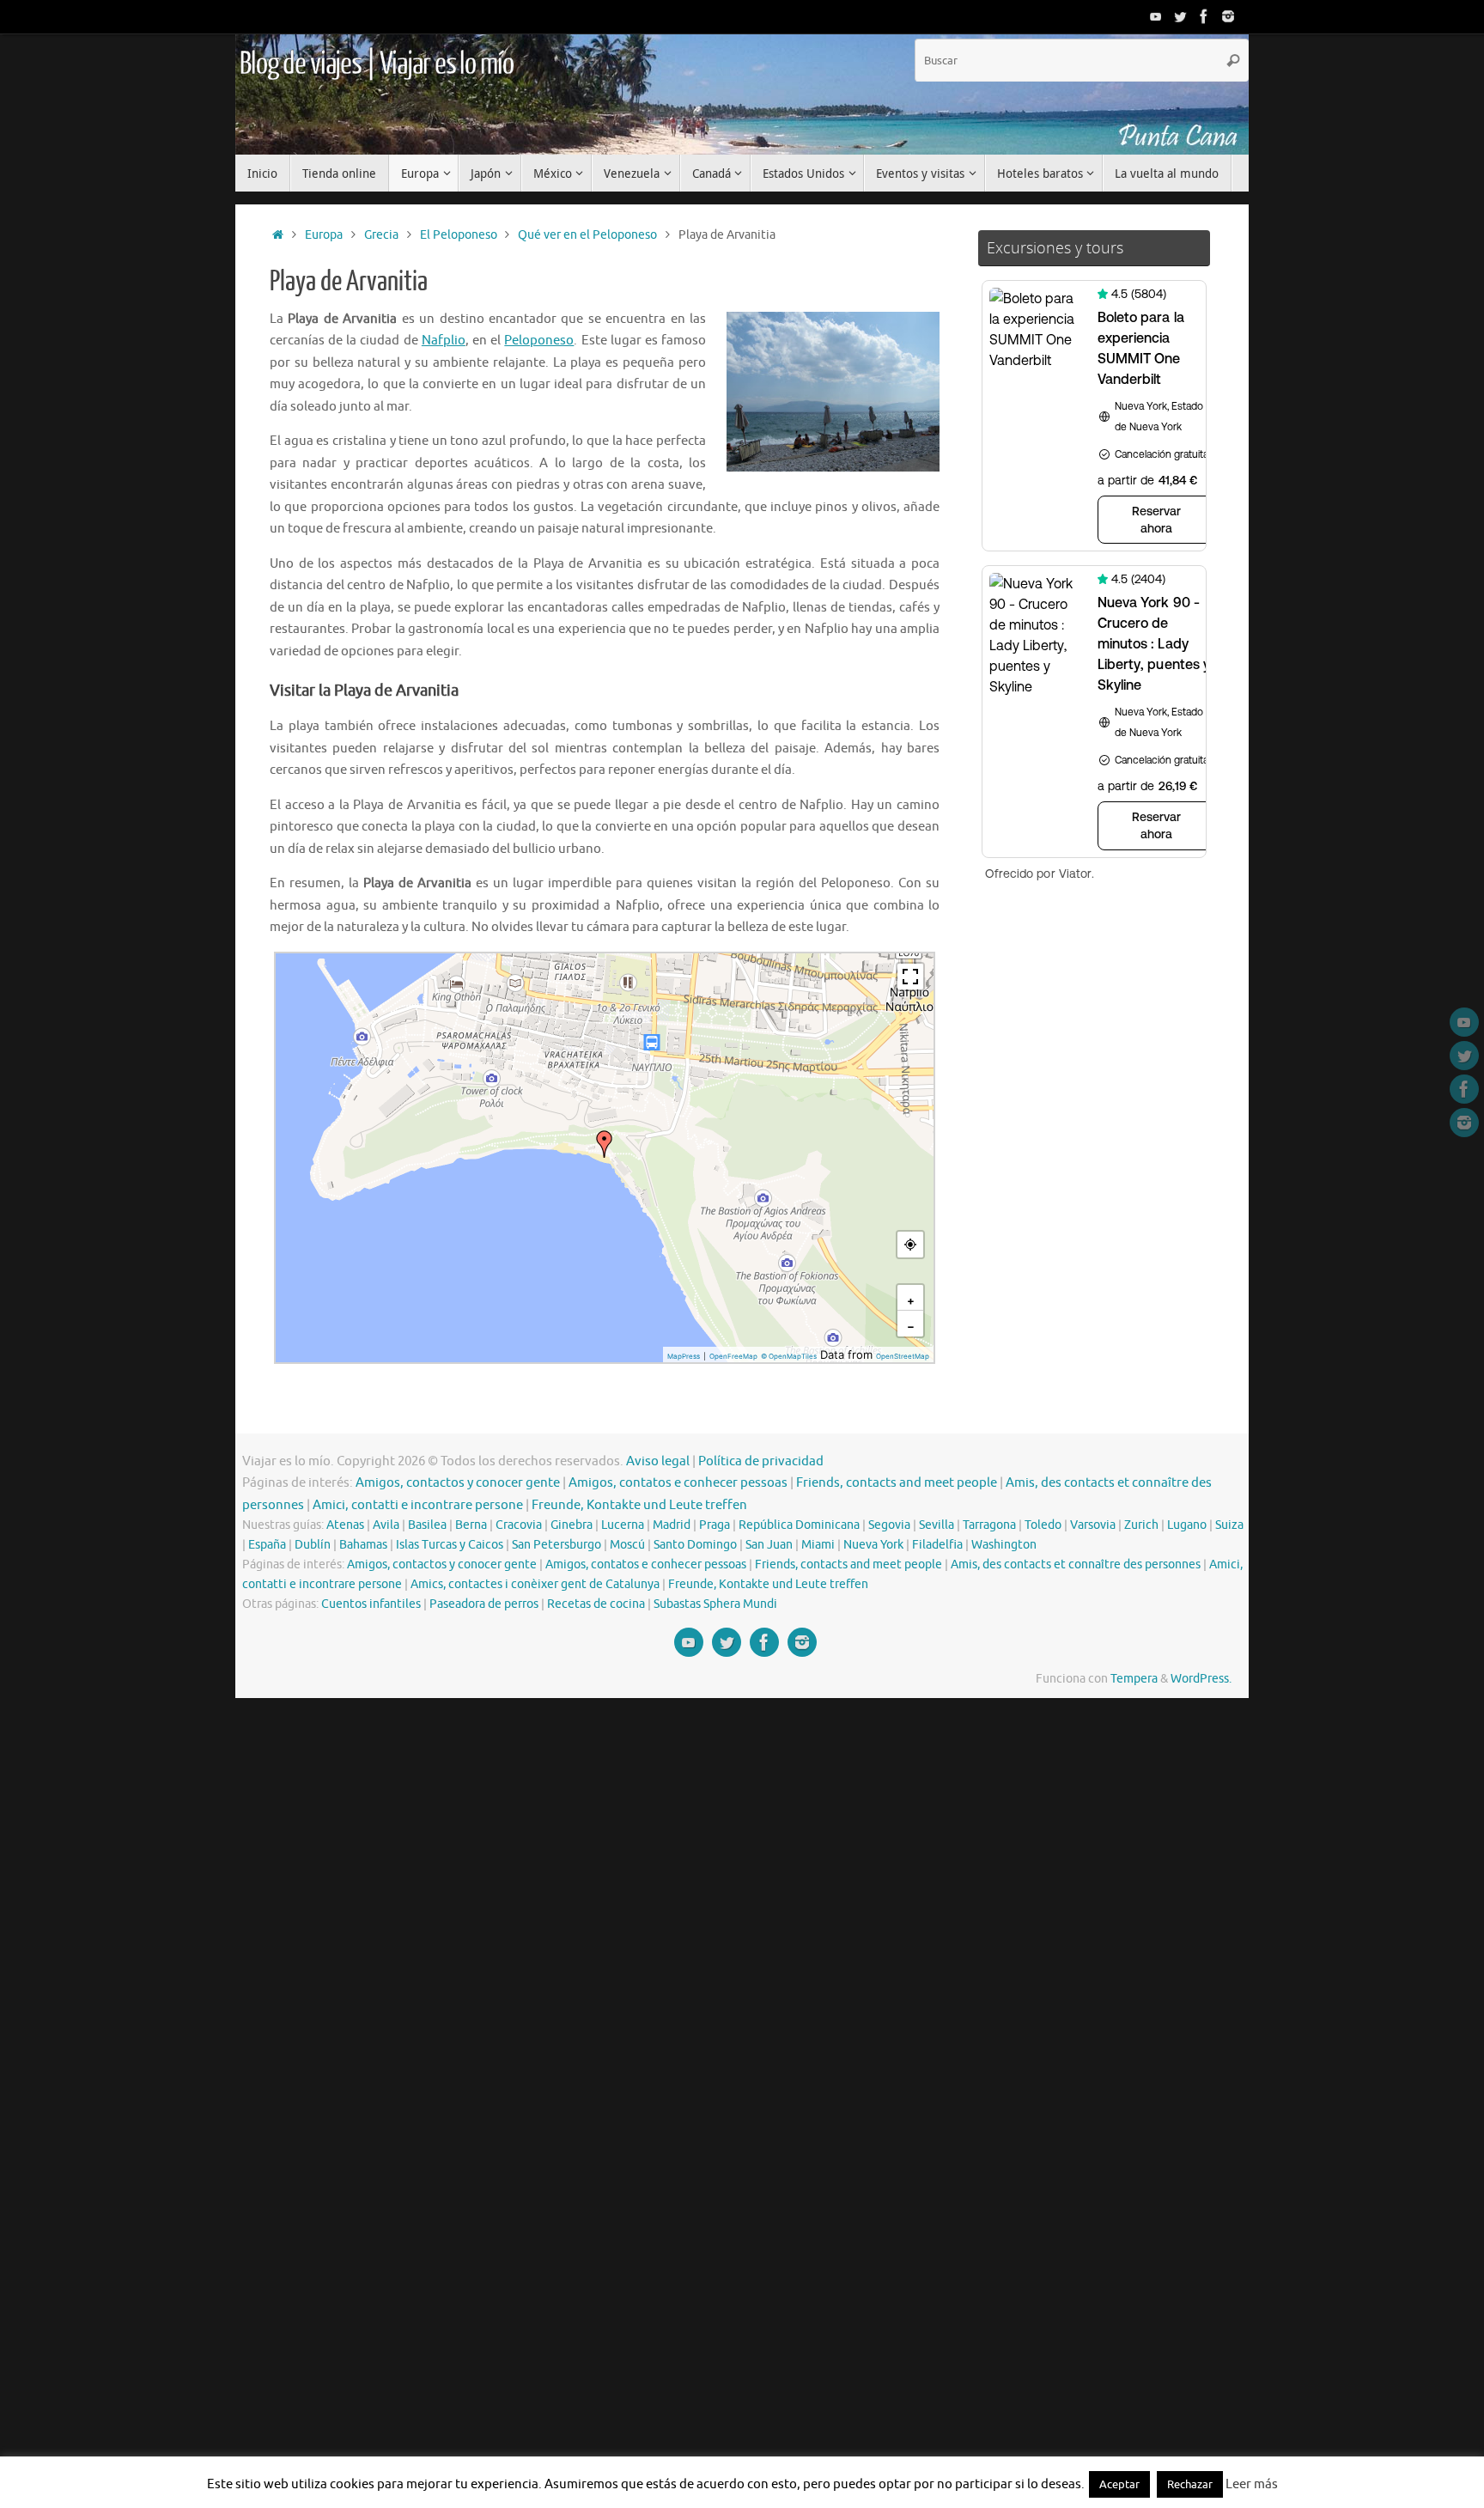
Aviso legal (658, 1461)
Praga (715, 1525)
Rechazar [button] (1190, 2484)
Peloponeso (539, 341)
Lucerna (623, 1525)
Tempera (1134, 1679)
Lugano (1187, 1525)
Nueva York (873, 1545)
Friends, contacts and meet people (897, 1483)
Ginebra (572, 1525)
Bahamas (363, 1545)
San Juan (769, 1545)
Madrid (672, 1525)
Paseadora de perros (484, 1604)
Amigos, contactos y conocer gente (458, 1483)
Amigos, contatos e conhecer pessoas (678, 1483)
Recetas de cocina (596, 1604)
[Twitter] (1180, 16)
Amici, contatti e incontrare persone (418, 1505)
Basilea (427, 1525)
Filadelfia (937, 1545)
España (267, 1545)
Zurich (1141, 1525)
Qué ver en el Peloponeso (587, 235)
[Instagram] (1228, 16)
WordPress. (1201, 1679)
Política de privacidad (761, 1461)
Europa (324, 235)
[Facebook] (1204, 16)
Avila (386, 1525)
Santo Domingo (695, 1545)
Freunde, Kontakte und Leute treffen (639, 1505)
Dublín (313, 1545)
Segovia (889, 1525)
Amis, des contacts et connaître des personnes (1076, 1564)
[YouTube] (1156, 16)
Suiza (1229, 1525)
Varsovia (1093, 1525)
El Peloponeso (459, 235)
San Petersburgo (556, 1545)
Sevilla (937, 1525)
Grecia (381, 235)
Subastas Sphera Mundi (715, 1604)
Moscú (627, 1545)
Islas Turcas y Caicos (450, 1545)
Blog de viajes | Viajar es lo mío (376, 64)
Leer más (1252, 2484)
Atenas (345, 1525)
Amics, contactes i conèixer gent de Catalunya (535, 1584)
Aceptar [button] (1119, 2484)
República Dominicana (799, 1525)
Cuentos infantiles (371, 1604)
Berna (471, 1525)
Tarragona (989, 1525)
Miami (818, 1545)
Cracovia (519, 1525)
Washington (1004, 1545)
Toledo (1043, 1525)
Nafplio (444, 341)
